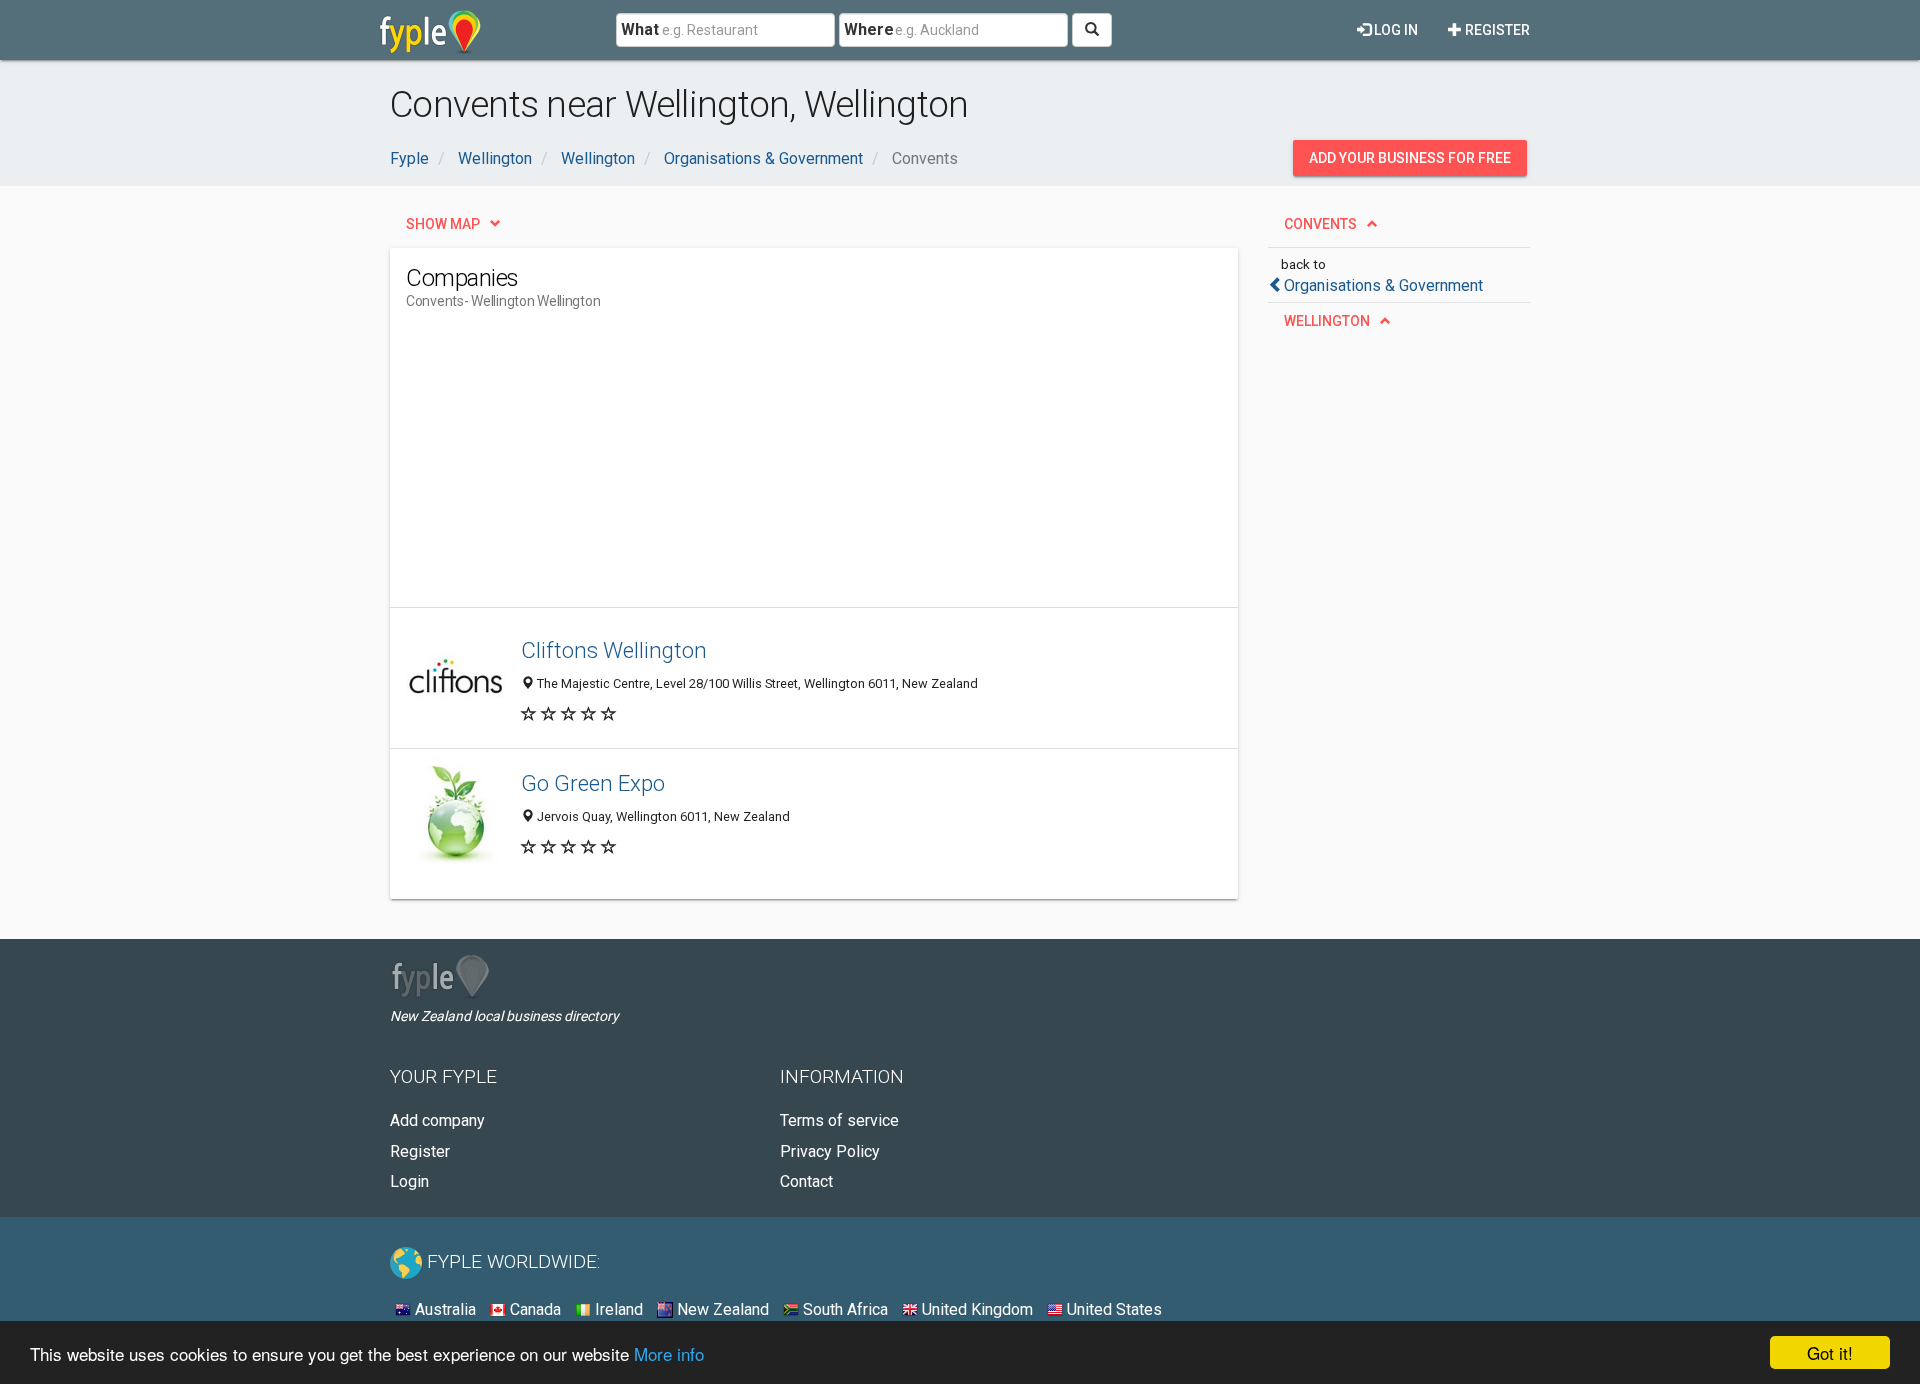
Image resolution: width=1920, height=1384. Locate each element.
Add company (437, 1120)
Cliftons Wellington (614, 650)
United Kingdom (975, 1309)
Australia (443, 1309)
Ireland (617, 1309)
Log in (1394, 30)
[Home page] (430, 30)
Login (409, 1181)
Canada (533, 1309)
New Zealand (721, 1309)
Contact (806, 1181)
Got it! (1830, 1352)
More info (669, 1353)
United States (1112, 1309)
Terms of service (839, 1120)
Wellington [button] (1327, 321)
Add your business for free (1410, 158)
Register (1496, 30)
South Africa (843, 1309)
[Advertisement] (770, 467)
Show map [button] (443, 224)
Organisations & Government (1383, 285)
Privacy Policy (830, 1151)
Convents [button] (1320, 224)
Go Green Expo (593, 783)
